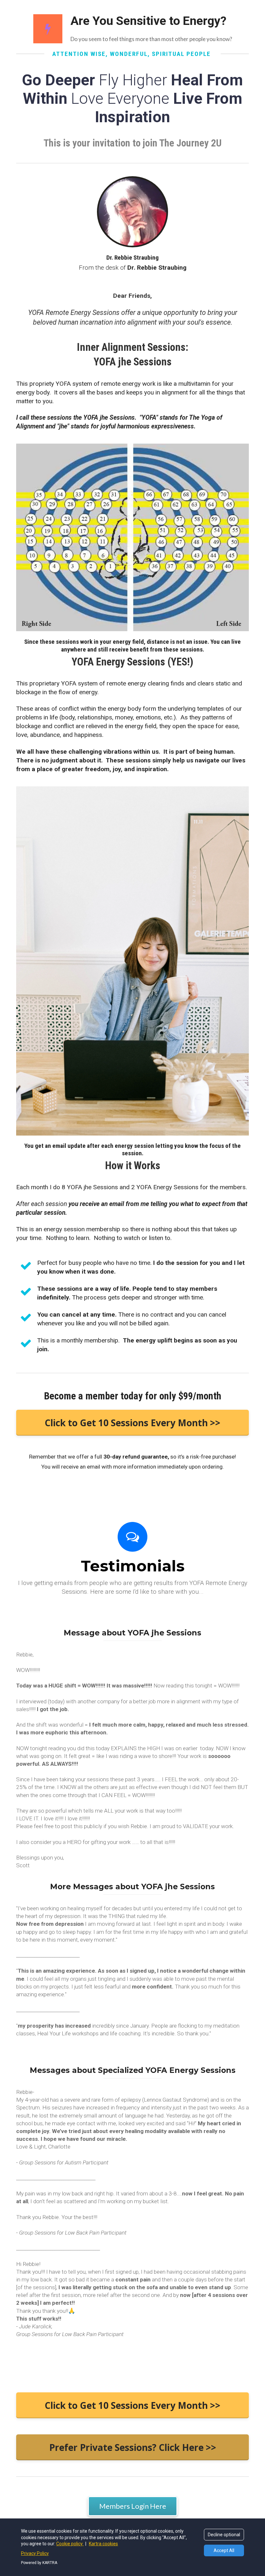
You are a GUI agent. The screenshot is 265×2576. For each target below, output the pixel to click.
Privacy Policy (35, 2553)
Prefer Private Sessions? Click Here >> (133, 2447)
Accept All (224, 2550)
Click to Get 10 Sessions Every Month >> (132, 1423)
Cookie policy (70, 2544)
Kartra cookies (103, 2544)
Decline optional (224, 2535)
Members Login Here (133, 2506)
